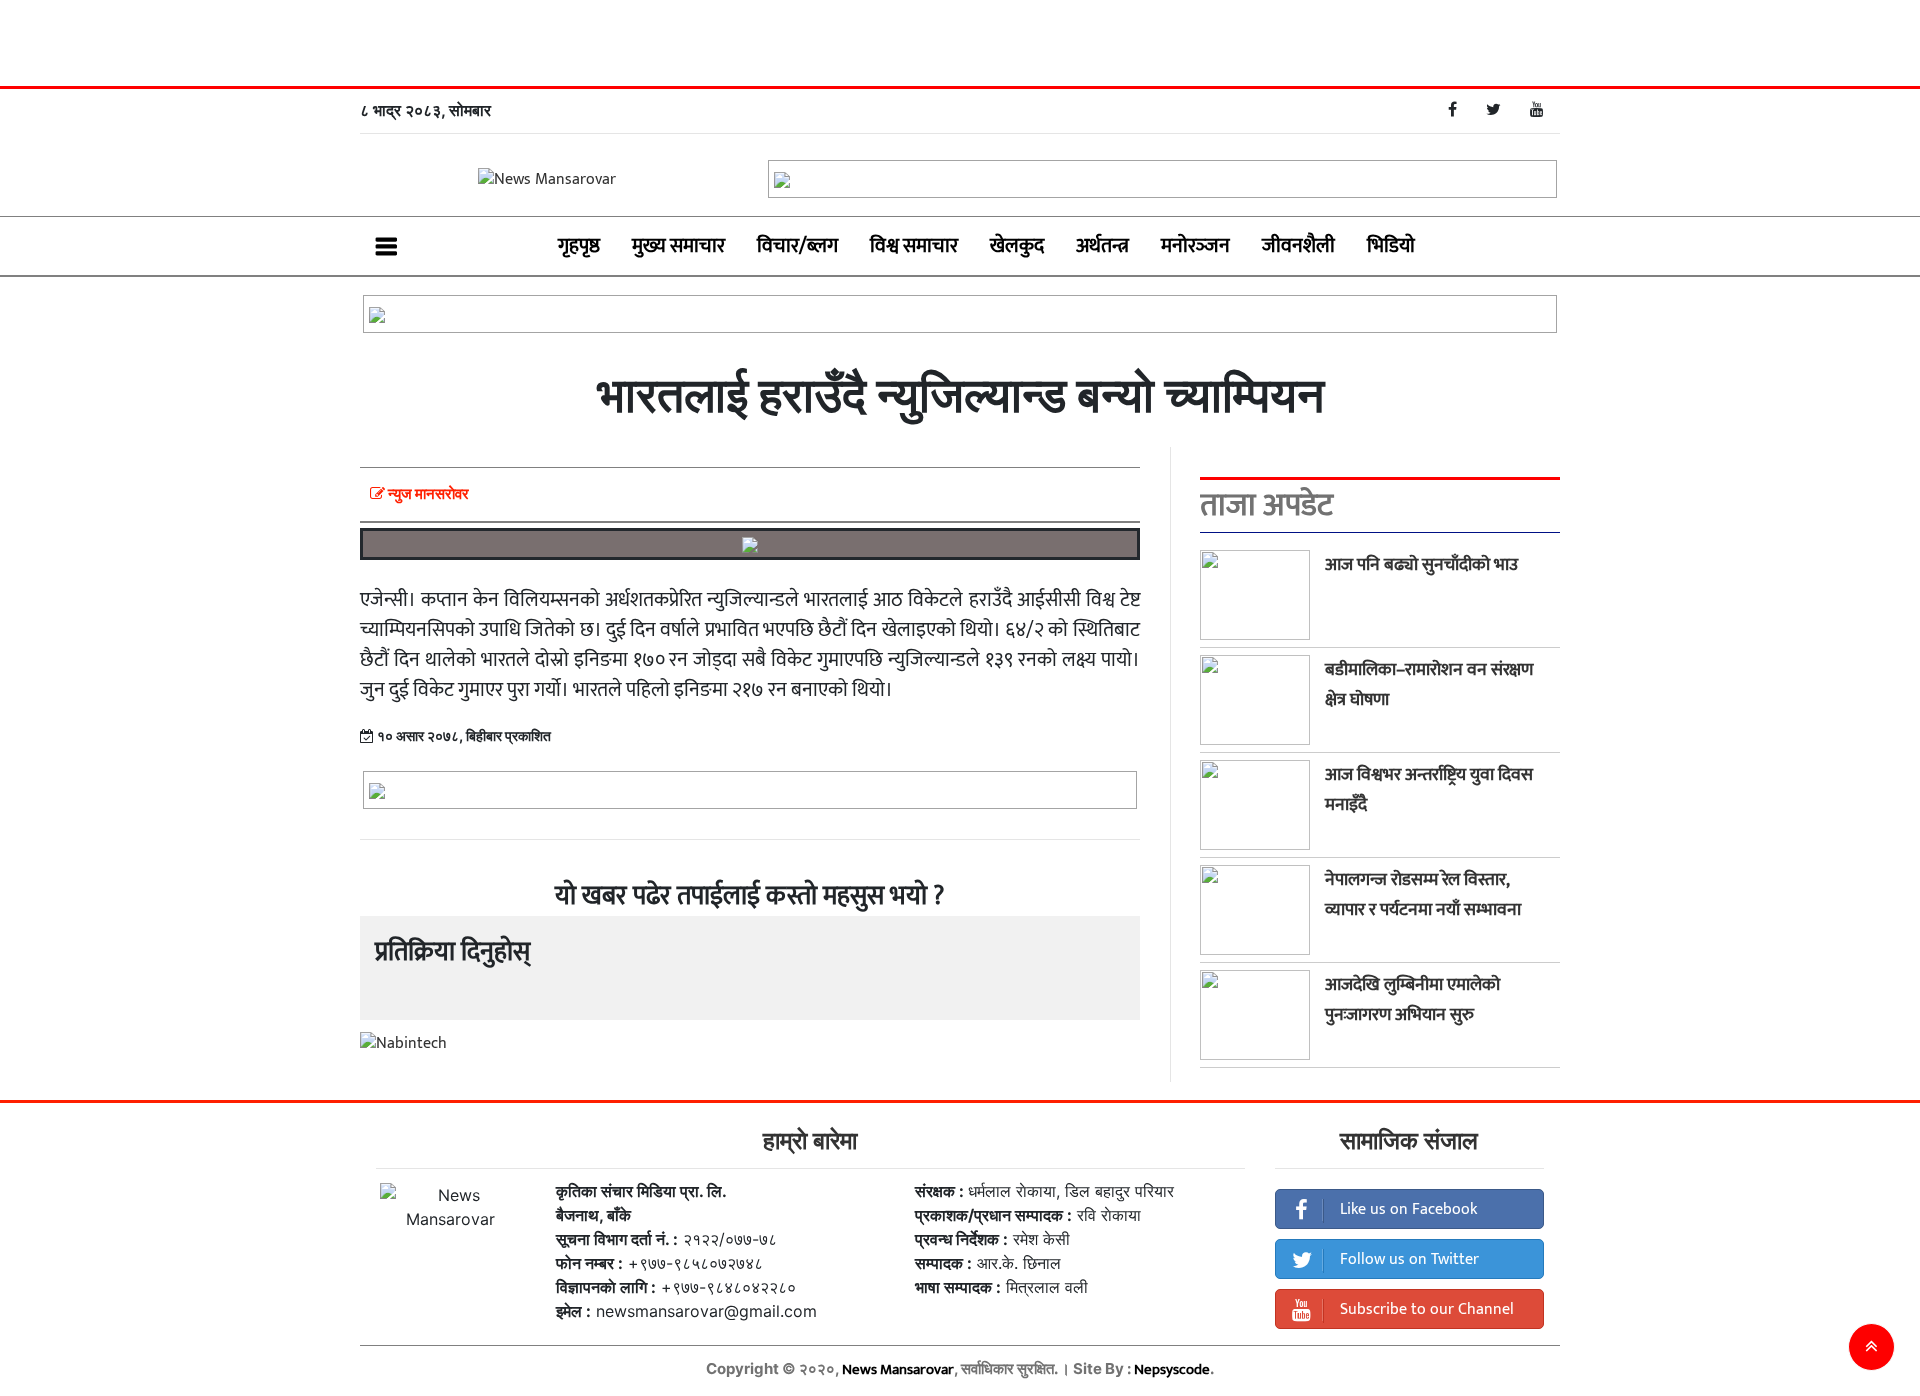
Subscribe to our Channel (1425, 1309)
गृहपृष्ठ (579, 246)
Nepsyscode (1172, 1369)
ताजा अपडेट (1266, 506)
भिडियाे (1391, 246)
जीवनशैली (1298, 246)
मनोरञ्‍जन (1195, 246)
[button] (1871, 1347)
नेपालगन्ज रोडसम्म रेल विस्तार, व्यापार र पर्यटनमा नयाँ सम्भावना (1423, 895)
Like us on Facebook (1406, 1209)
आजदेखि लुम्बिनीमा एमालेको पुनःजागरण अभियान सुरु (1412, 1000)
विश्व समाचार (914, 246)
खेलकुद (1017, 246)
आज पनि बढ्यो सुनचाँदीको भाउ (1421, 565)
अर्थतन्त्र (1102, 246)
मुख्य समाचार (678, 246)
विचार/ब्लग (797, 246)
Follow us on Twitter (1407, 1259)
